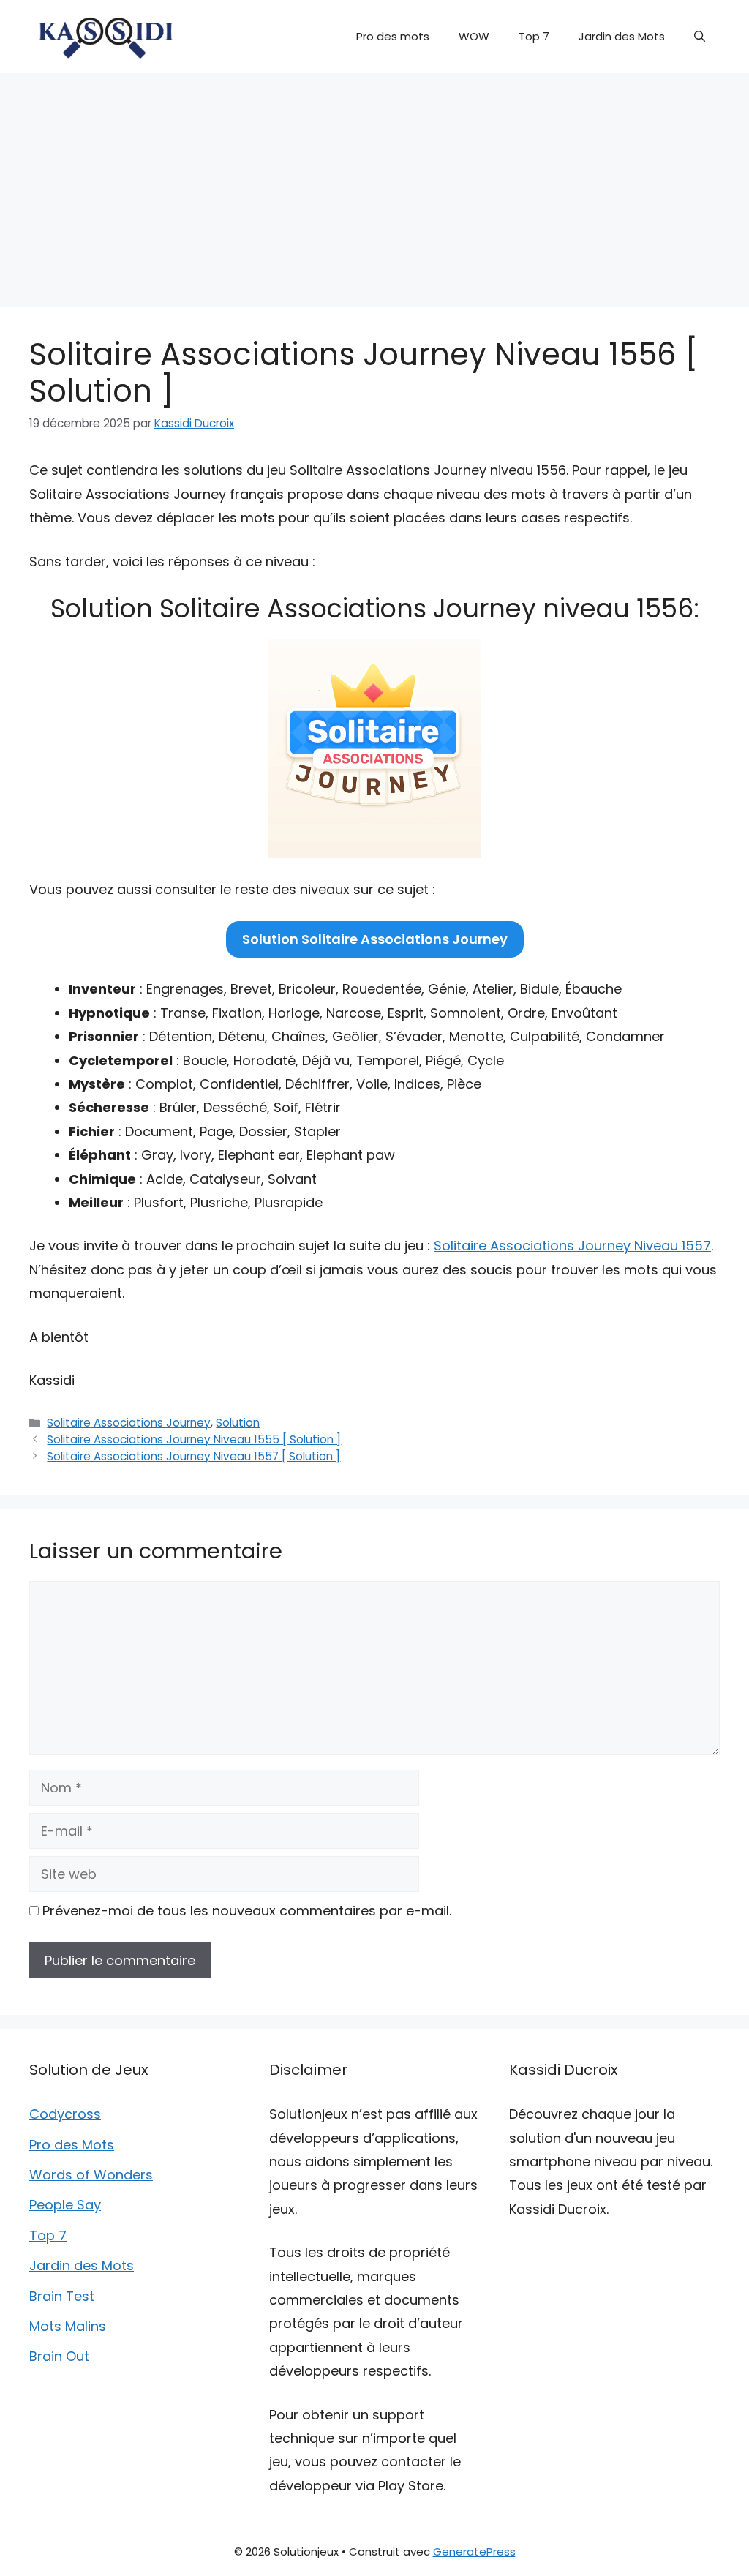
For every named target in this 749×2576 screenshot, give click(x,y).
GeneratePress (474, 2551)
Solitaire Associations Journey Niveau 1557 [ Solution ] (193, 1456)
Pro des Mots (72, 2145)
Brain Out (59, 2356)
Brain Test (62, 2296)
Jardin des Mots (622, 36)
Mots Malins (68, 2326)
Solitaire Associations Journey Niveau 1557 (572, 1246)
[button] (700, 37)
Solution (238, 1423)
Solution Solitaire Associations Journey (375, 939)
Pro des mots (393, 36)
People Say (65, 2205)
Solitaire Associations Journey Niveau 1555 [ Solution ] (194, 1439)
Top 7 (534, 36)
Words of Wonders (91, 2175)
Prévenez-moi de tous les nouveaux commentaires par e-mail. (247, 1911)
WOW (474, 36)
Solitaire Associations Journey (129, 1423)
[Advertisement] (374, 183)
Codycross (65, 2114)
